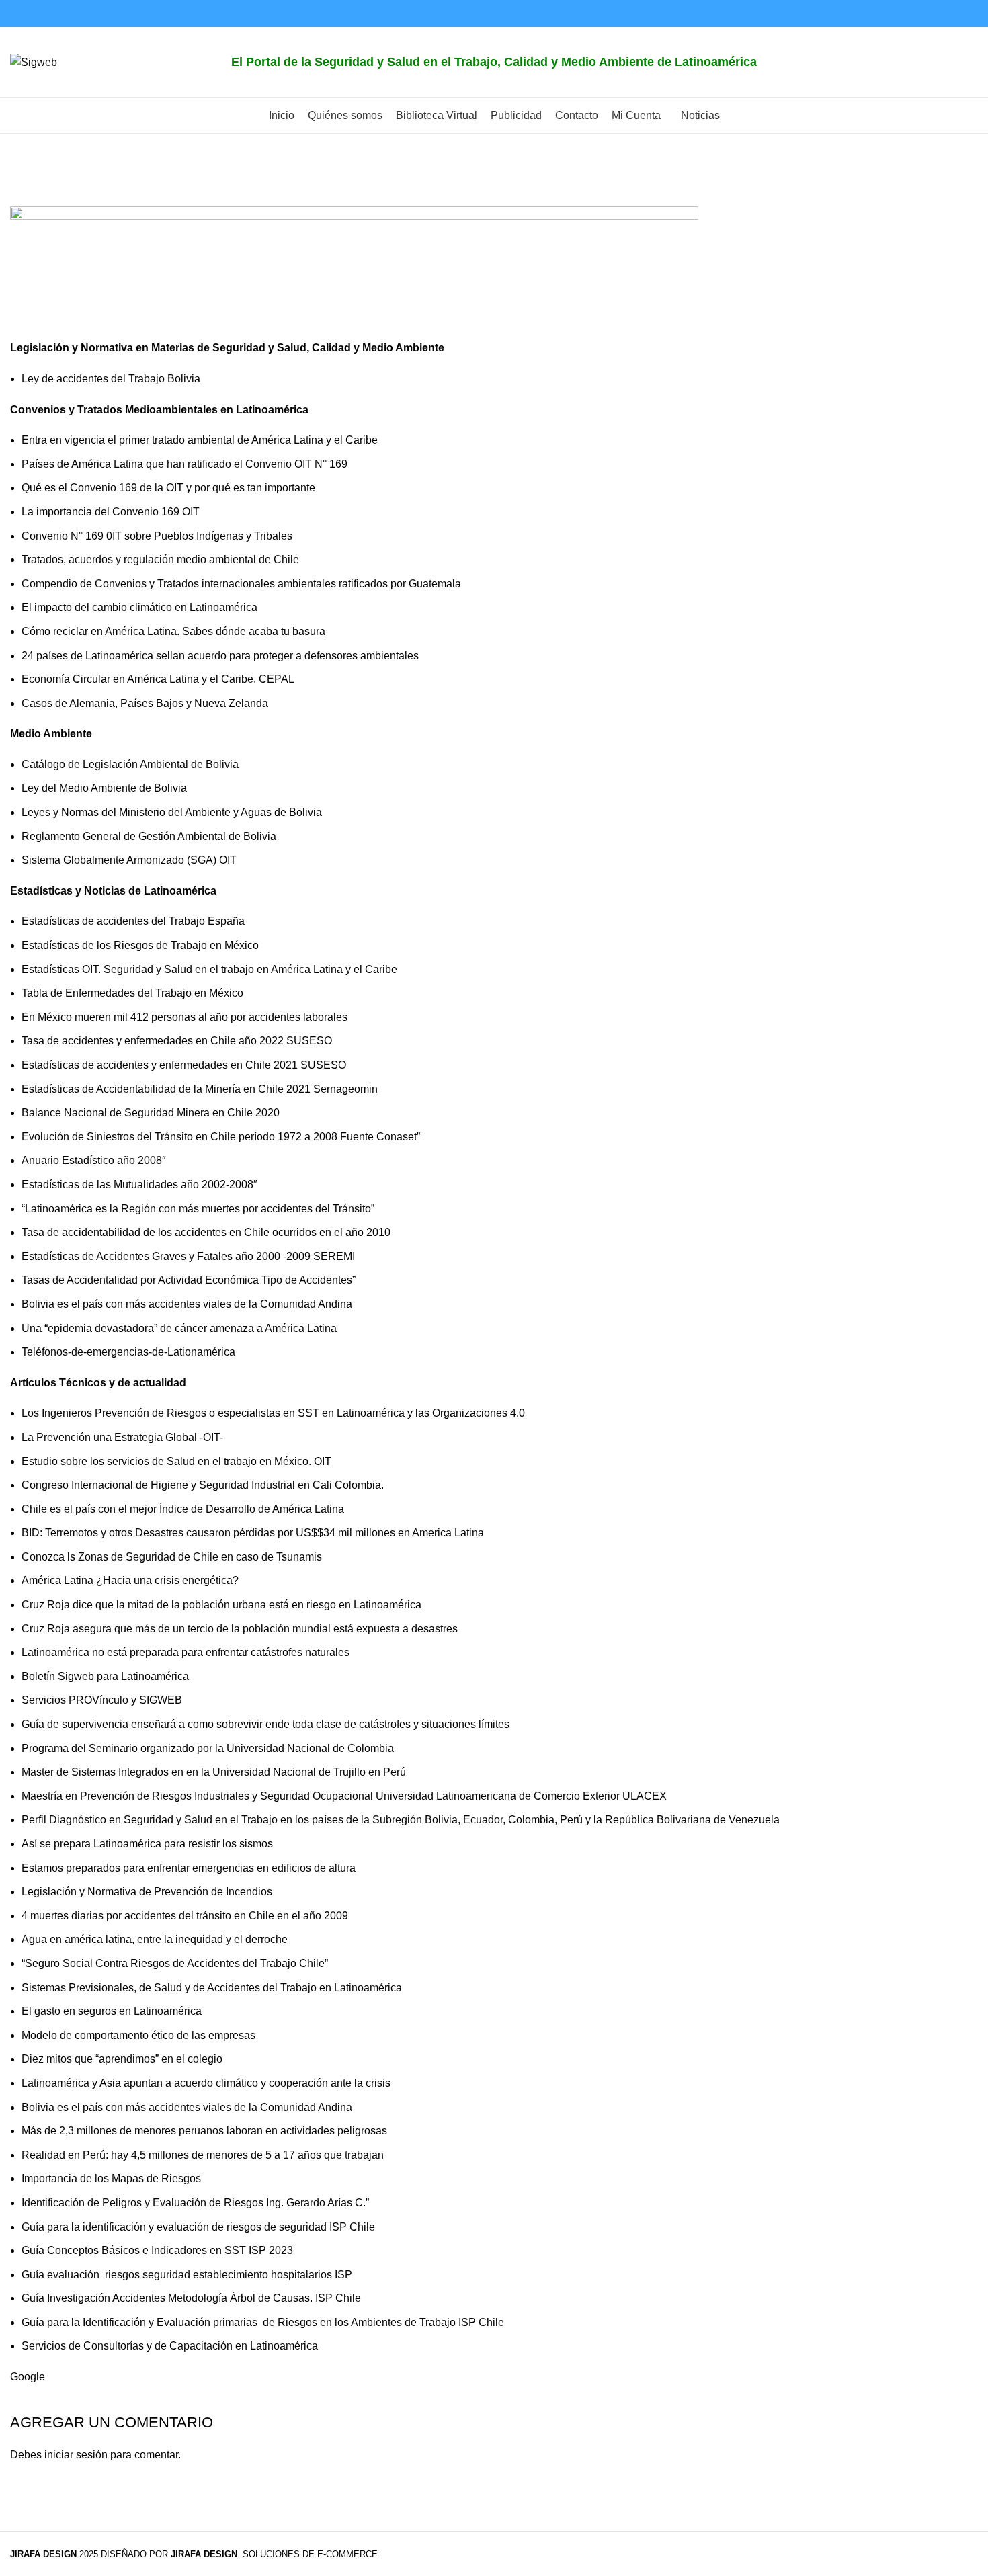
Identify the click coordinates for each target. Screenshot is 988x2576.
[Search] (964, 63)
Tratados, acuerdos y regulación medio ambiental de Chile (160, 559)
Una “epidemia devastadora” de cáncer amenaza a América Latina (179, 1328)
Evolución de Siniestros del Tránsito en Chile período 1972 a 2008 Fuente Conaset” (221, 1137)
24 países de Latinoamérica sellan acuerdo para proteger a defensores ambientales (220, 656)
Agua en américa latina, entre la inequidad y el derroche (155, 1939)
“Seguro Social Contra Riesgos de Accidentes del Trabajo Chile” (175, 1963)
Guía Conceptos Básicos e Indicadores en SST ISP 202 (154, 2250)
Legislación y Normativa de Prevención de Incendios (147, 1892)
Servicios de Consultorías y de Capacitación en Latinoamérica (170, 2346)
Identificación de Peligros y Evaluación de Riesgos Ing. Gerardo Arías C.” (195, 2203)
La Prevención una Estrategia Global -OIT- (122, 1437)
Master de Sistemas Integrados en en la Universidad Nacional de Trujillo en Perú (214, 1772)
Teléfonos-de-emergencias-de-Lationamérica (128, 1352)
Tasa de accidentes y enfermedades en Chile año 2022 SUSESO (177, 1041)
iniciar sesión (76, 2455)
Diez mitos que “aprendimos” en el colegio (122, 2059)
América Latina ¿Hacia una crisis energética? (130, 1580)
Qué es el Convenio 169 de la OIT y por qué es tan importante (168, 488)
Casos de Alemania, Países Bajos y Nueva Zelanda (145, 703)
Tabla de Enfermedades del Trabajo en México (132, 993)
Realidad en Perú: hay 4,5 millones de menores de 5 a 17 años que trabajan (203, 2155)
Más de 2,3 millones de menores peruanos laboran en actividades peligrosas (204, 2131)
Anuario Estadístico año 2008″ (94, 1160)
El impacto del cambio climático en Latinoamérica (139, 607)
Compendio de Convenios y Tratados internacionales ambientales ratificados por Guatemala (241, 584)
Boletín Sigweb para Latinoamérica (105, 1676)
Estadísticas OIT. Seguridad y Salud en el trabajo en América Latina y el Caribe (209, 969)
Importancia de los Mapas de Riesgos (111, 2178)
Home (25, 198)
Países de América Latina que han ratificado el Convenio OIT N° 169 (184, 464)
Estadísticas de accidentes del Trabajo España (133, 921)
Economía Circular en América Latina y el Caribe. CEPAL (158, 679)
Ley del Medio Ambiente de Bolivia (104, 788)
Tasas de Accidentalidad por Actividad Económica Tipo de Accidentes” (189, 1280)
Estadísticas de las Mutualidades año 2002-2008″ (139, 1185)
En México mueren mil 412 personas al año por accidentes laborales (184, 1017)
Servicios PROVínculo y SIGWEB (102, 1700)
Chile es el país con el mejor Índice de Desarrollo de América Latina (183, 1509)
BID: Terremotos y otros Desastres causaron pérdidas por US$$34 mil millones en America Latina (253, 1533)
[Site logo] (34, 61)
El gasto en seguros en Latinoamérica (112, 2011)
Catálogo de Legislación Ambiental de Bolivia (130, 764)
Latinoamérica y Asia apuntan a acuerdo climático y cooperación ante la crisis (206, 2083)
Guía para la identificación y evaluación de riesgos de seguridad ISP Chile (198, 2227)
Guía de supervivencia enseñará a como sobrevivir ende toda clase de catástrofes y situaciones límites (267, 1724)
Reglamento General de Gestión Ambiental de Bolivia (149, 836)
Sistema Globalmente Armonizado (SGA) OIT (129, 860)
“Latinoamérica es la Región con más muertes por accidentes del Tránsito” (198, 1209)
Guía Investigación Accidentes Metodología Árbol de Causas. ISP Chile (191, 2298)
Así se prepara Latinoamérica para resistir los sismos (149, 1844)
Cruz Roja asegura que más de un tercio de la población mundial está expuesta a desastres (240, 1629)
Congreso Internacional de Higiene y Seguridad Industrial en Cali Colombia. (203, 1485)
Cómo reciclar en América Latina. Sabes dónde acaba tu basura (173, 631)
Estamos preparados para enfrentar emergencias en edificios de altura (189, 1868)
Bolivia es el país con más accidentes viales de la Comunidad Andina (188, 1304)
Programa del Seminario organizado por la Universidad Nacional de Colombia (208, 1748)
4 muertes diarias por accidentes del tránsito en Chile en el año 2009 (185, 1916)
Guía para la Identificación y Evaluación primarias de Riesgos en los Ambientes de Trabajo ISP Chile (263, 2322)
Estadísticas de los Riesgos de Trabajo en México (140, 945)
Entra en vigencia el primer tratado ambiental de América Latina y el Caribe (200, 440)
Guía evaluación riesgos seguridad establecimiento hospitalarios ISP (187, 2275)
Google (28, 2377)
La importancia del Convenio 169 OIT (111, 512)
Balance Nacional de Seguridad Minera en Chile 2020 (151, 1113)
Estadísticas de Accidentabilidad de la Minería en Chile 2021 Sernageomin (200, 1089)
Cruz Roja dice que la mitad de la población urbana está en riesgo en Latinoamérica (223, 1605)
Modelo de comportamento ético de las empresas (138, 2035)
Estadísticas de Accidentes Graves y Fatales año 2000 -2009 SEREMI (188, 1256)
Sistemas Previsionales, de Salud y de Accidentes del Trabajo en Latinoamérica (212, 1988)
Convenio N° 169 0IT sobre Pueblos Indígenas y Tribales (157, 536)
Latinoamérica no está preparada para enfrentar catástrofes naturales (187, 1652)
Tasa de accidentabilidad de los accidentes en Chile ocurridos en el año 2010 (206, 1232)
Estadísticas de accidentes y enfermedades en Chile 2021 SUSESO (184, 1065)
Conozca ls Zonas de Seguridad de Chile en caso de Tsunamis (172, 1557)
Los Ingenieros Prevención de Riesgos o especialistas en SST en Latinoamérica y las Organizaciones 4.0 (273, 1413)
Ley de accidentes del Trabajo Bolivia (111, 379)
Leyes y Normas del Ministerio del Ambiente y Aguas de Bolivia (172, 812)
